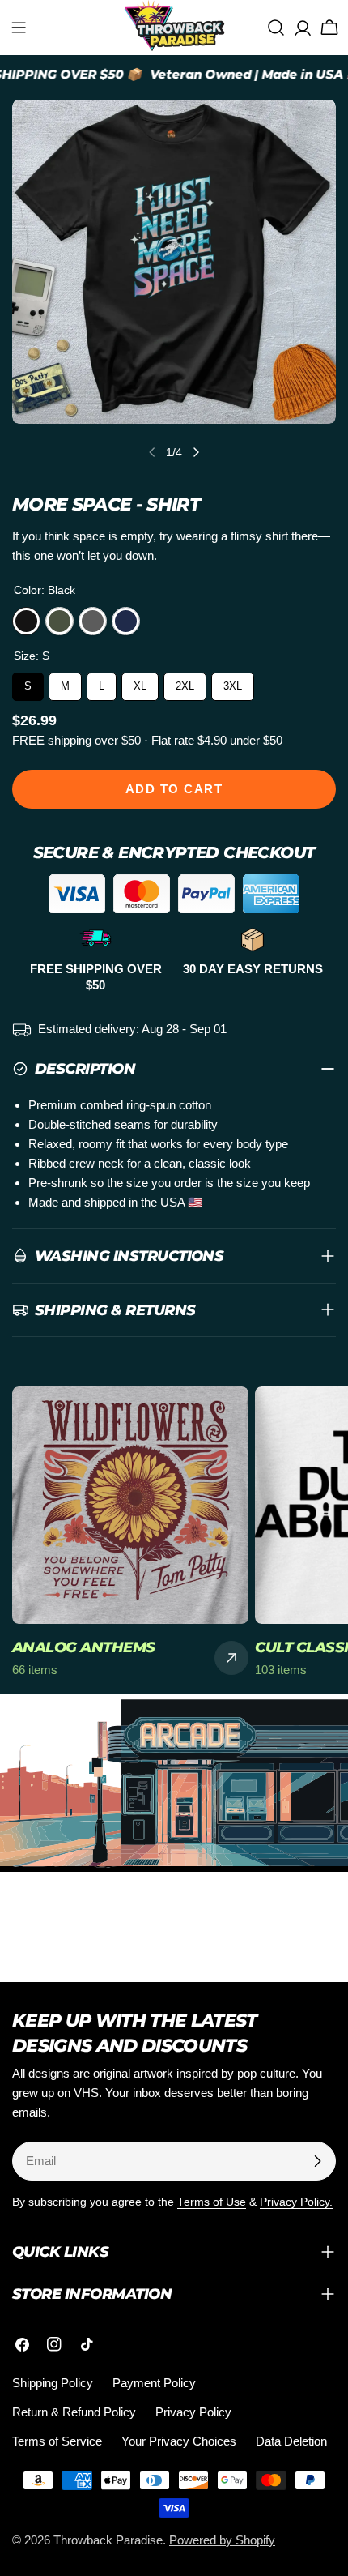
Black (26, 621)
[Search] (276, 28)
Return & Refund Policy (74, 2412)
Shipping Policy (53, 2383)
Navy (126, 621)
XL (140, 682)
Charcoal (93, 621)
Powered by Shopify (222, 2540)
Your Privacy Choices (179, 2441)
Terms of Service (57, 2441)
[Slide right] (196, 452)
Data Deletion (291, 2441)
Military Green (59, 621)
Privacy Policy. (296, 2202)
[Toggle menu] (19, 28)
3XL (233, 682)
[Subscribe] (317, 2161)
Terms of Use (212, 2202)
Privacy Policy (193, 2412)
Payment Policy (154, 2383)
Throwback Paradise (108, 2540)
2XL (185, 682)
